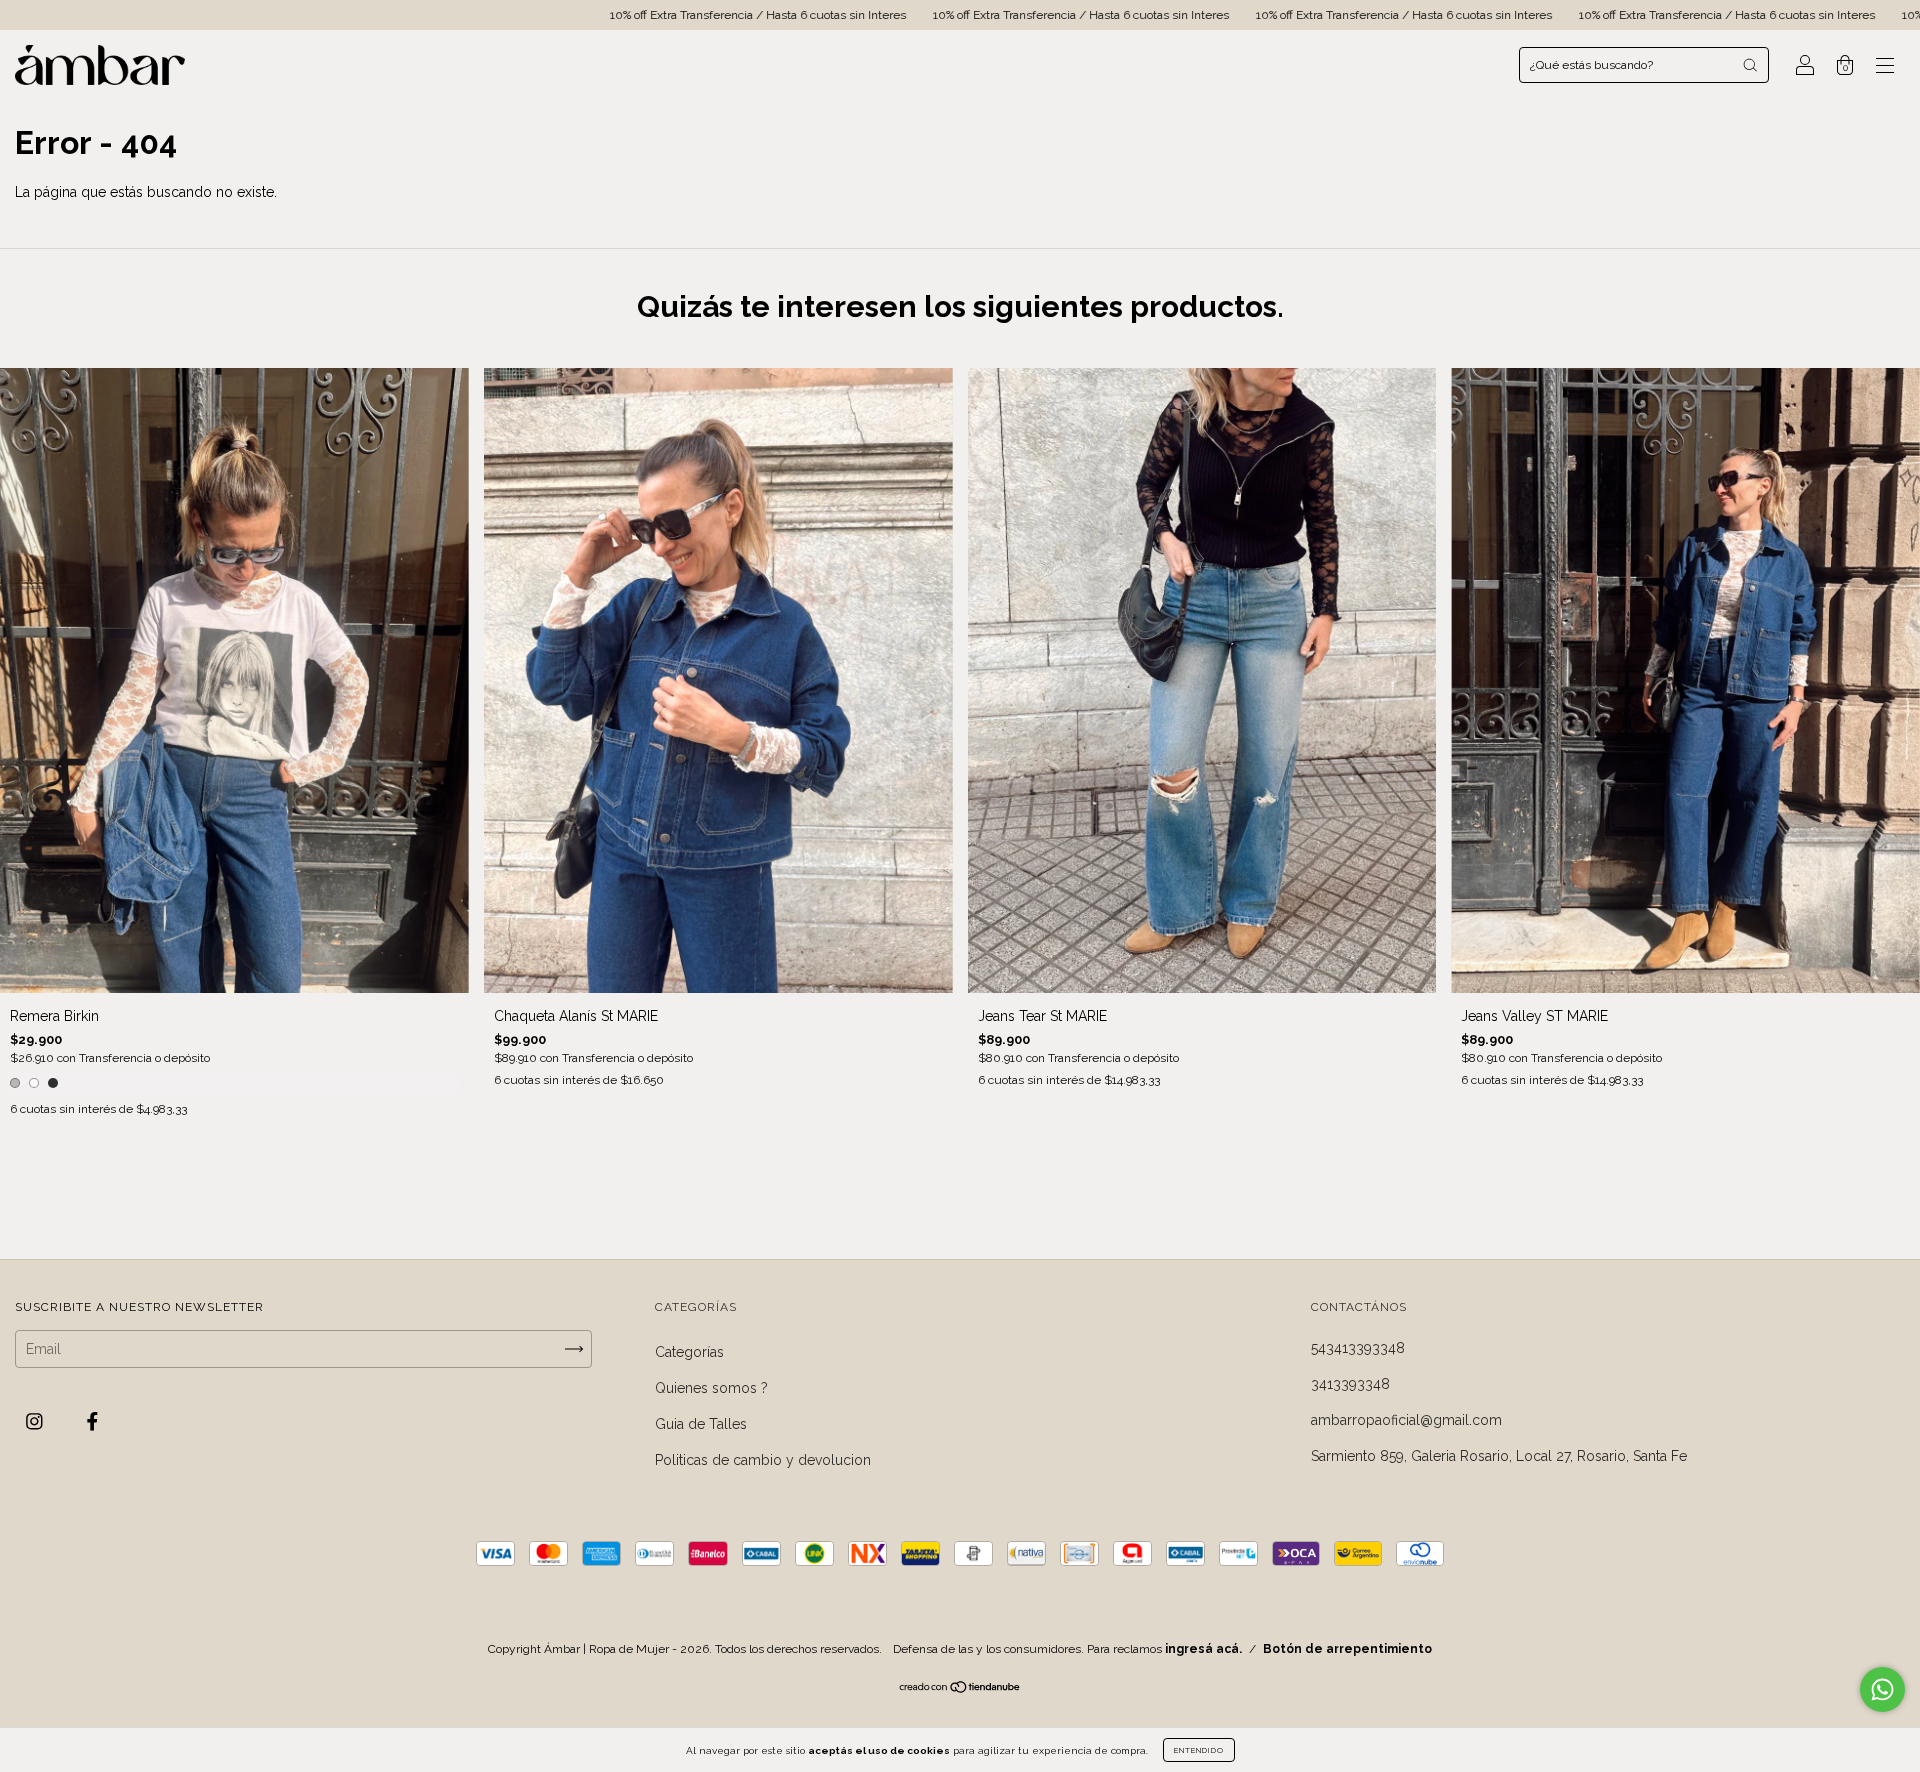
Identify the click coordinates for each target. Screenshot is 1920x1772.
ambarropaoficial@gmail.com (1406, 1420)
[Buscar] (1750, 65)
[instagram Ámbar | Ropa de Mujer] (36, 1422)
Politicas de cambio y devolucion (763, 1460)
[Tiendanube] (960, 1689)
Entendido (1199, 1750)
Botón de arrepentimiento (1347, 1649)
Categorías (689, 1352)
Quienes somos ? (711, 1388)
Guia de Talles (701, 1424)
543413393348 (1358, 1348)
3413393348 (1350, 1384)
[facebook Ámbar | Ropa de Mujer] (92, 1422)
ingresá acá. (1203, 1649)
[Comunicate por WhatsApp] (1882, 1689)
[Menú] (1885, 67)
